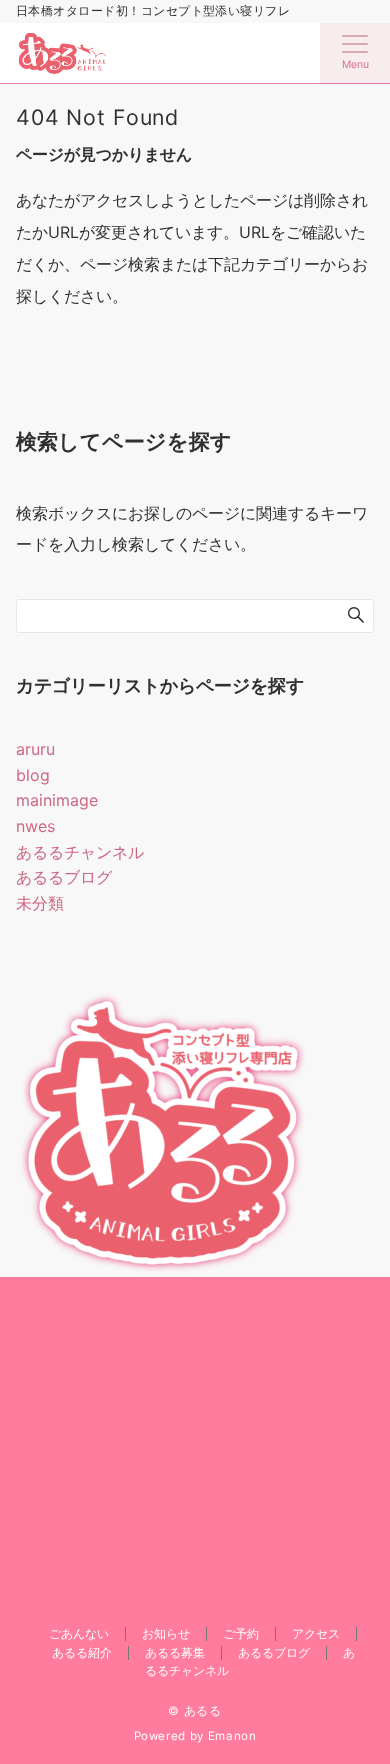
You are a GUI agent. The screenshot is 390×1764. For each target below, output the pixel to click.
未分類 (40, 903)
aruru (35, 749)
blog (33, 775)
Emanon (232, 1736)
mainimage (57, 800)
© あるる (194, 1711)
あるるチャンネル (80, 852)
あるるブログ (64, 877)
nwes (35, 826)
